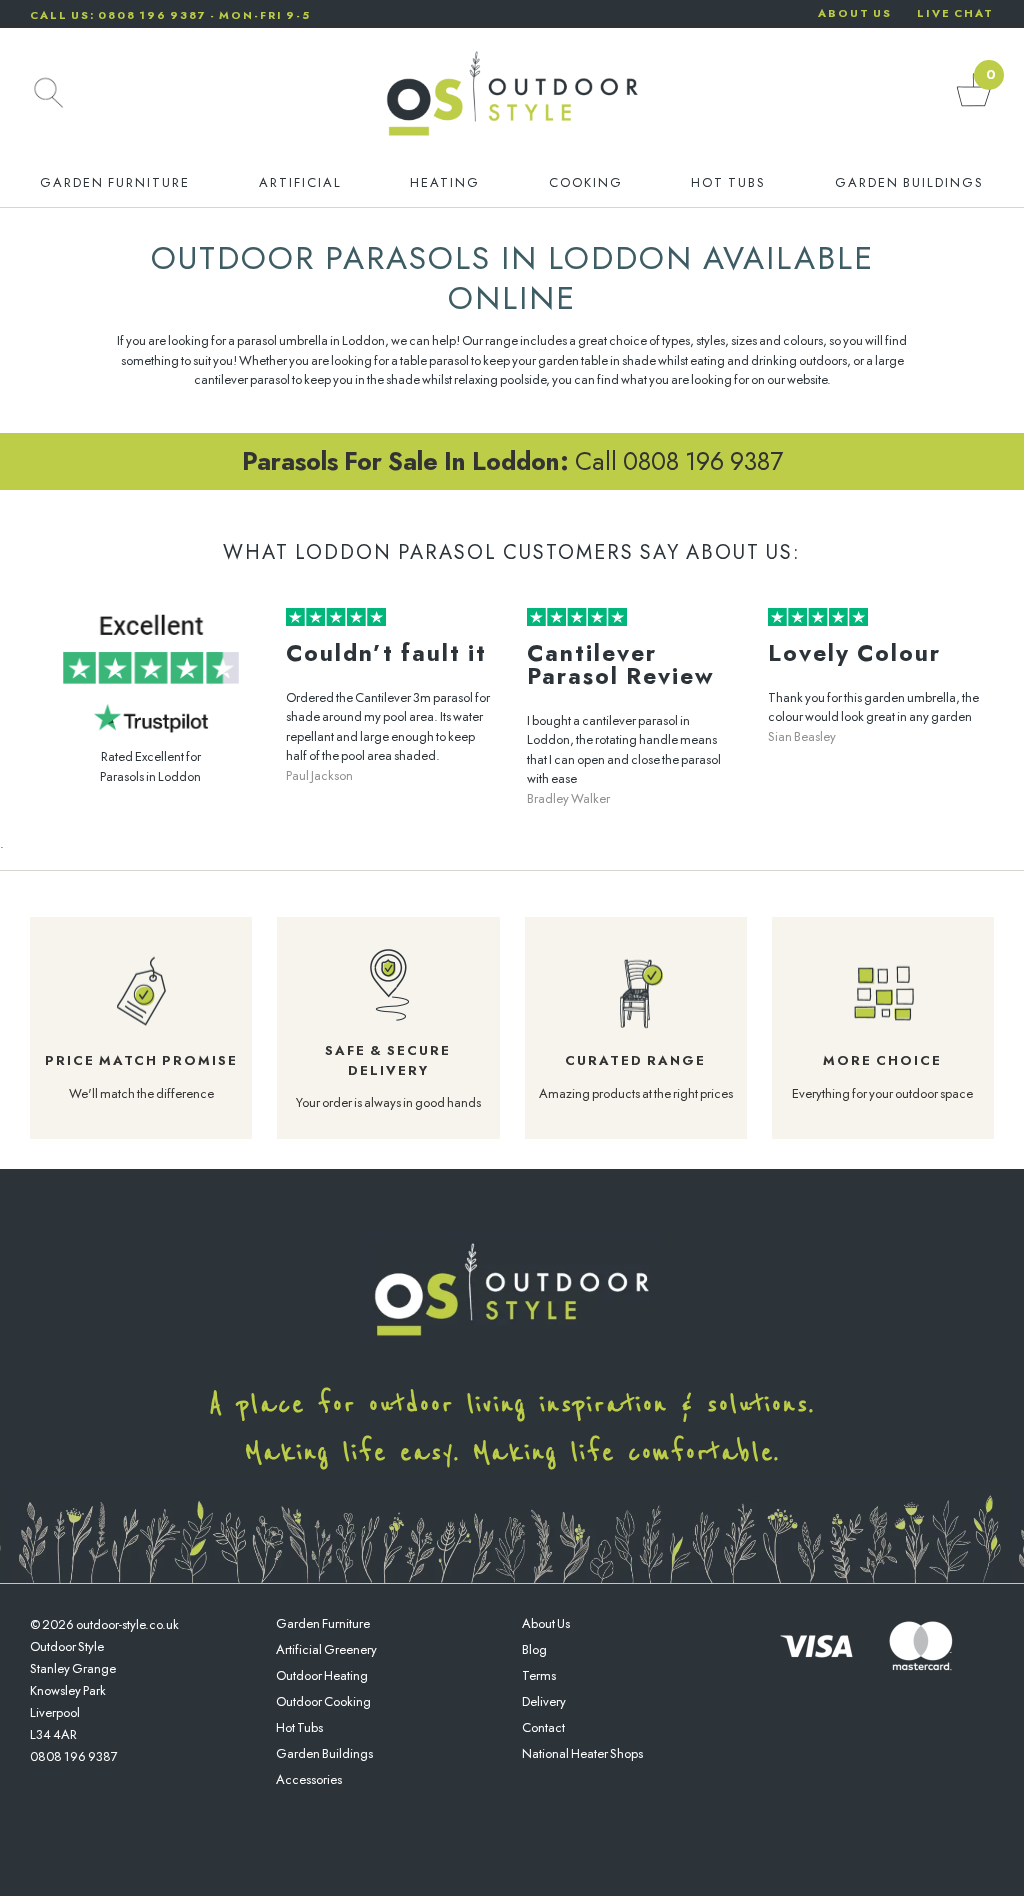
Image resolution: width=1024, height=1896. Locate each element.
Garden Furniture (115, 182)
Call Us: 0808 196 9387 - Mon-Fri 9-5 (170, 15)
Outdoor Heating (322, 1675)
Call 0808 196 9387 (512, 461)
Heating (445, 182)
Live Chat (955, 13)
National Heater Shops (582, 1753)
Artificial (300, 182)
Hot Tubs (728, 182)
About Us (546, 1623)
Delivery (544, 1701)
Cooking (586, 182)
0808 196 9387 (74, 1756)
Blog (534, 1649)
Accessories (309, 1779)
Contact (543, 1727)
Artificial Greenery (326, 1649)
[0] (974, 105)
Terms (539, 1675)
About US (855, 13)
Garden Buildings (909, 182)
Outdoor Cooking (323, 1701)
